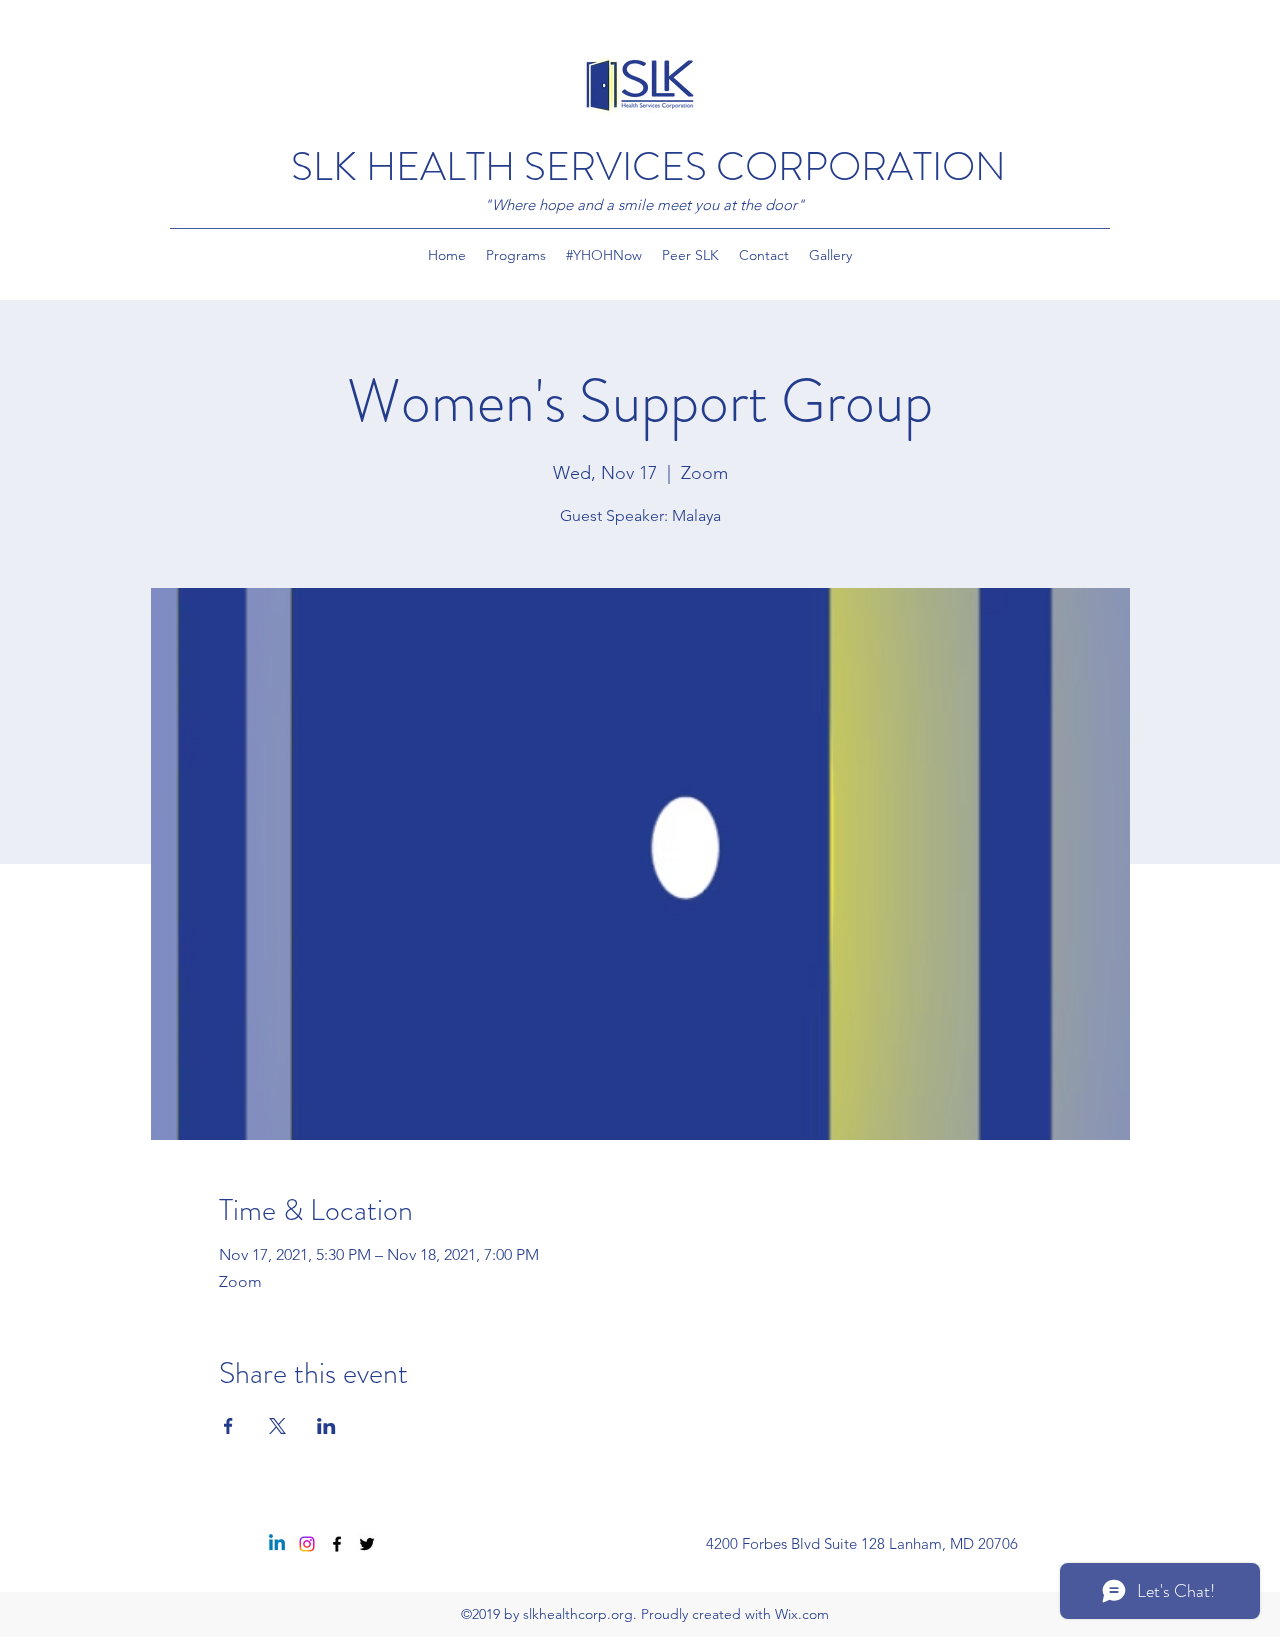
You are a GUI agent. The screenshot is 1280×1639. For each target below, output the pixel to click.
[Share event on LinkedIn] (326, 1426)
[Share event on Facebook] (228, 1426)
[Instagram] (307, 1544)
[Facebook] (337, 1544)
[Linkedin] (277, 1544)
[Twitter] (367, 1544)
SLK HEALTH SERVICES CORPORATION (648, 166)
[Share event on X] (277, 1426)
